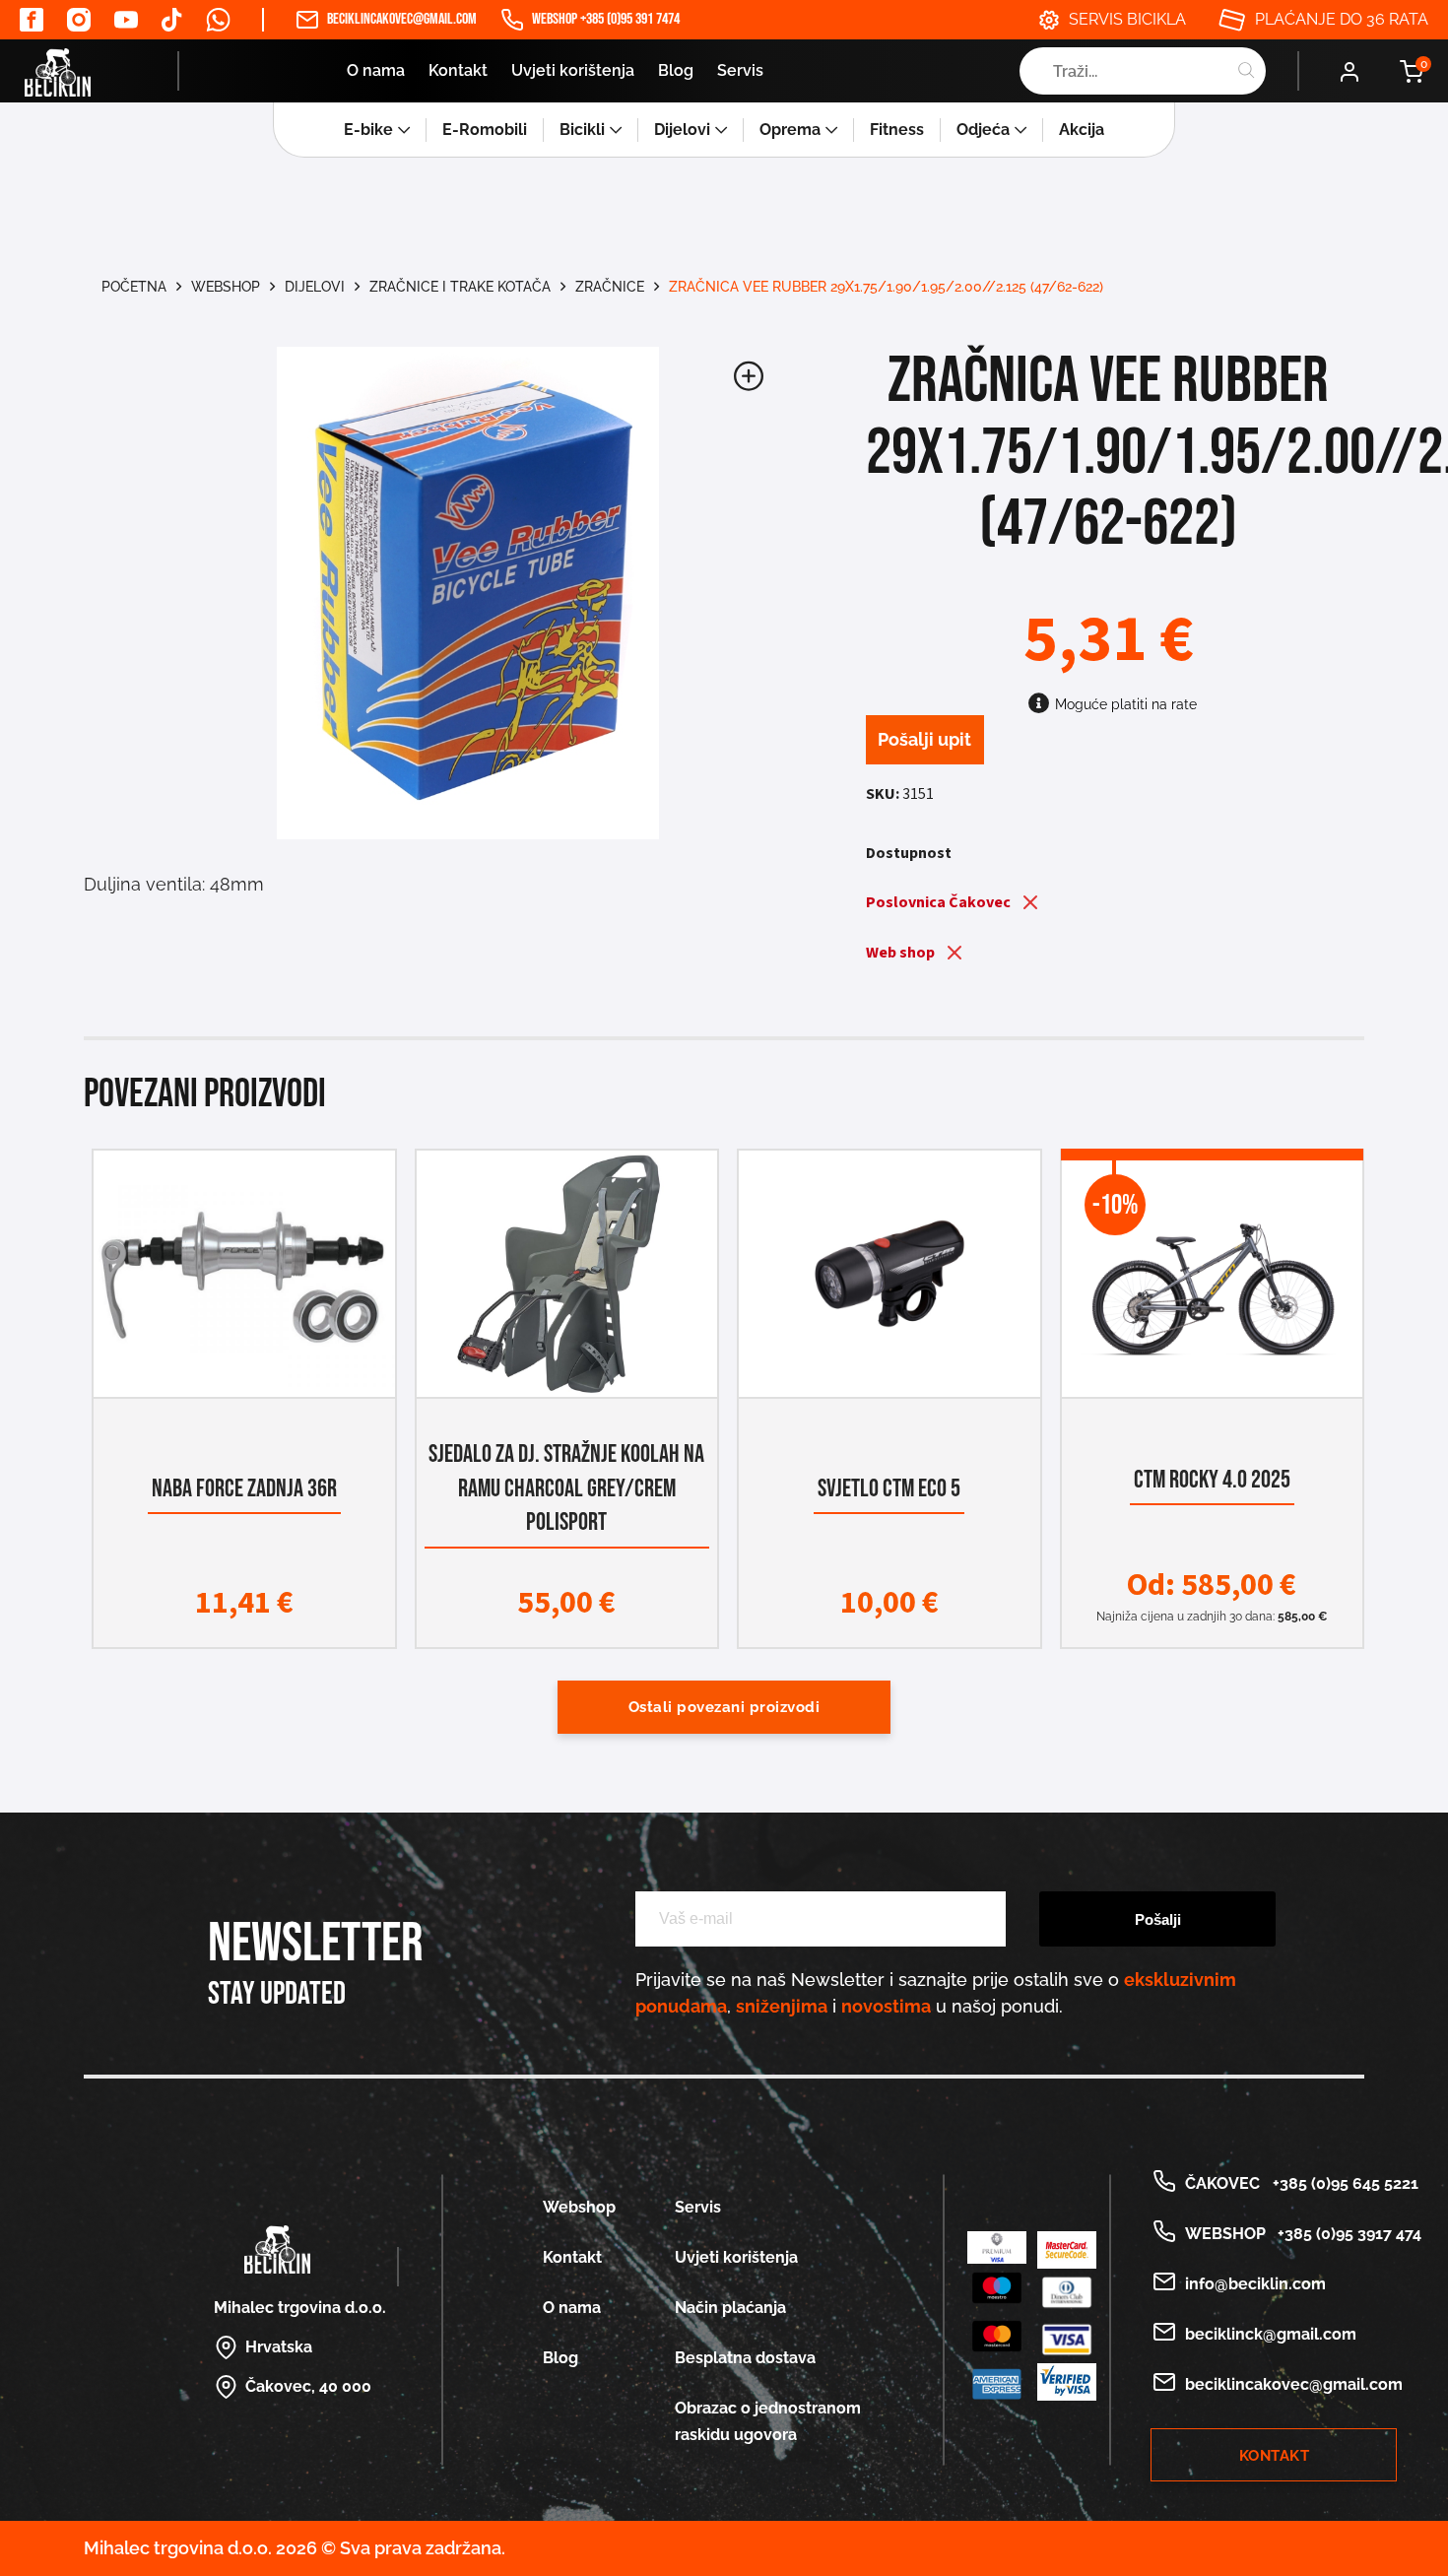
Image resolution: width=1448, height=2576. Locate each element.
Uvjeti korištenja (573, 70)
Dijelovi (682, 130)
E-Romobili (485, 130)
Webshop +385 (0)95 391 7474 (606, 19)
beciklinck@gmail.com (1271, 2334)
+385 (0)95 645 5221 (1342, 2183)
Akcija (1082, 130)
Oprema (790, 130)
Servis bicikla (1127, 19)
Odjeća (983, 130)
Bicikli (582, 130)
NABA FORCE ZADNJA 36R (244, 1489)
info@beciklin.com (1255, 2284)
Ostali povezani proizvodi (724, 1707)
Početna (134, 287)
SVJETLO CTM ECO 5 (889, 1489)
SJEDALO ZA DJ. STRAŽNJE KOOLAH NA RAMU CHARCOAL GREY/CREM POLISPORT (566, 1488)
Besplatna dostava (745, 2358)
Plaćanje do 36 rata (1342, 19)
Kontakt (458, 70)
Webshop (226, 287)
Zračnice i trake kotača (460, 287)
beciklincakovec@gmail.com (402, 19)
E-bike (368, 130)
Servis (740, 70)
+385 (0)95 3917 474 (1346, 2234)
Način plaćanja (730, 2308)
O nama (376, 70)
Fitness (897, 130)
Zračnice (610, 287)
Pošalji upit (924, 739)
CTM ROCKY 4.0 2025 (1212, 1480)
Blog (676, 70)
